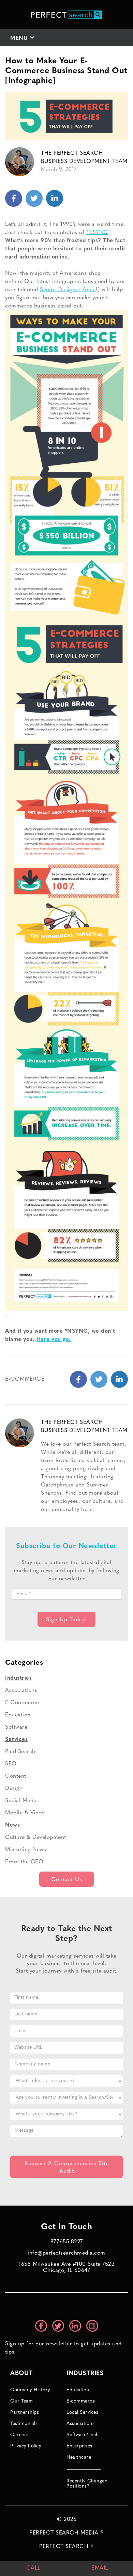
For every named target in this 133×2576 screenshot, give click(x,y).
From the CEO (24, 1862)
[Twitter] (55, 198)
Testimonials (24, 2424)
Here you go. (54, 1340)
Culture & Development (36, 1838)
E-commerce (81, 2401)
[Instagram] (92, 2326)
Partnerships (25, 2413)
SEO (11, 1764)
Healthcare (79, 2457)
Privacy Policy (26, 2446)
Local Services (82, 2413)
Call (33, 2568)
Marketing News (26, 1850)
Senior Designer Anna (68, 290)
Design (14, 1789)
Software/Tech (83, 2435)
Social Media (21, 1801)
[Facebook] (14, 198)
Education (18, 1715)
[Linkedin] (34, 198)
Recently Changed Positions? (87, 2484)
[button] (66, 38)
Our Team (21, 2401)
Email (100, 2568)
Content (16, 1776)
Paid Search (20, 1752)
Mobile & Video (25, 1813)
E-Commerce (25, 1379)
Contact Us (67, 1880)
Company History (30, 2390)
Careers (19, 2435)
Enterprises (79, 2446)
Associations (21, 1691)
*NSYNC (97, 233)
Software (16, 1727)
